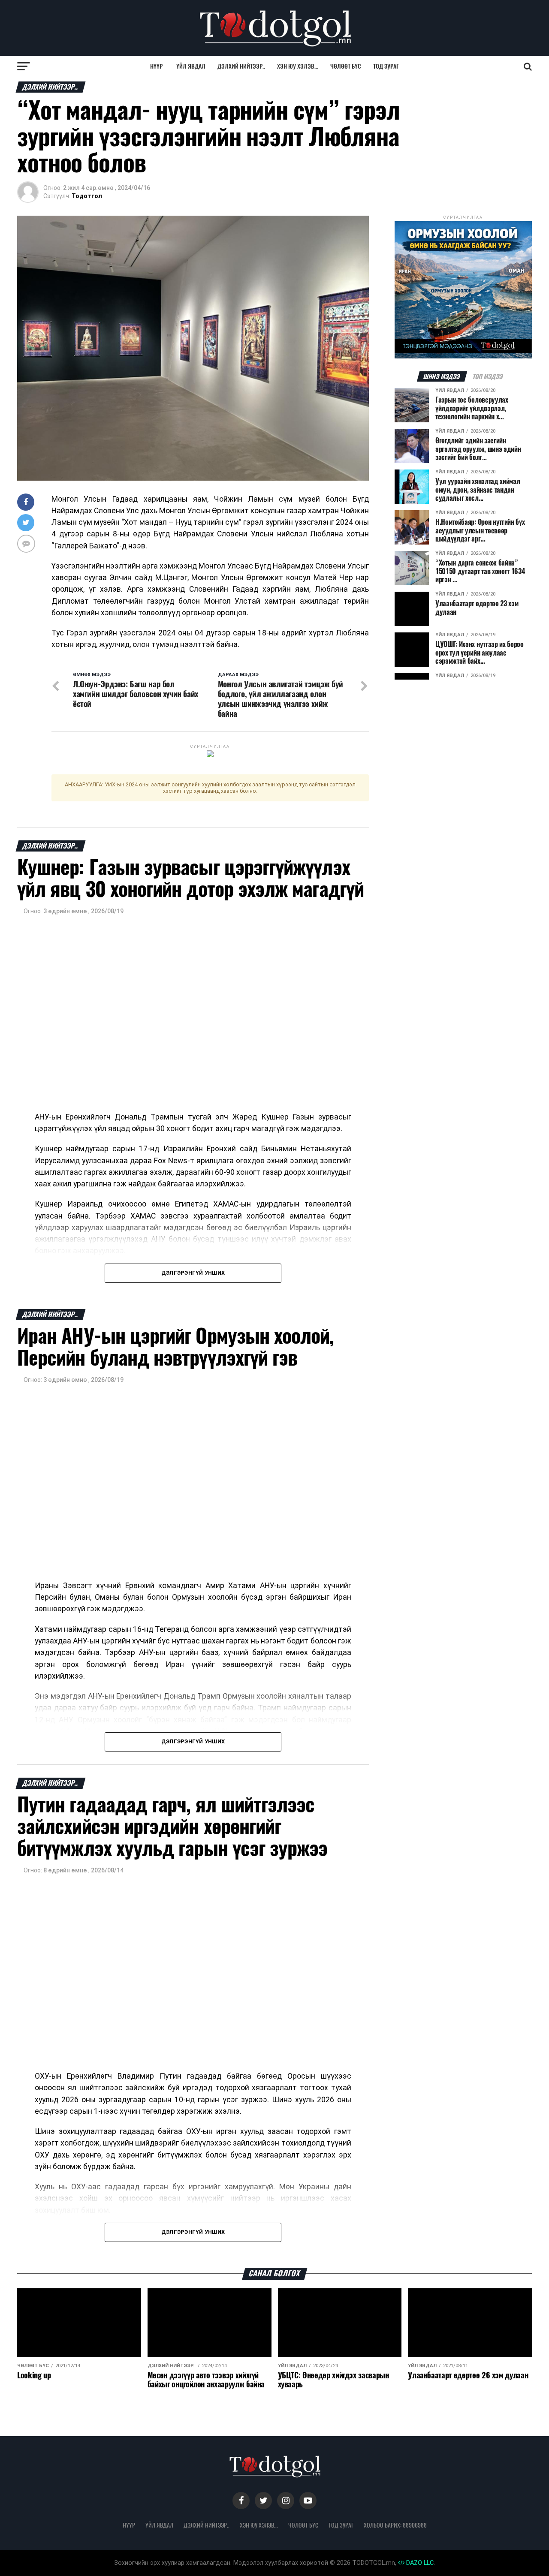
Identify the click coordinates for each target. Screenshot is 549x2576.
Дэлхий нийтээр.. (241, 66)
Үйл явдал (191, 66)
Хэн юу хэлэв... (298, 66)
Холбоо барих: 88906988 (395, 2525)
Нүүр (156, 66)
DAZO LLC (419, 2563)
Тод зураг (386, 66)
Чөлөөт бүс (346, 66)
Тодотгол (87, 196)
